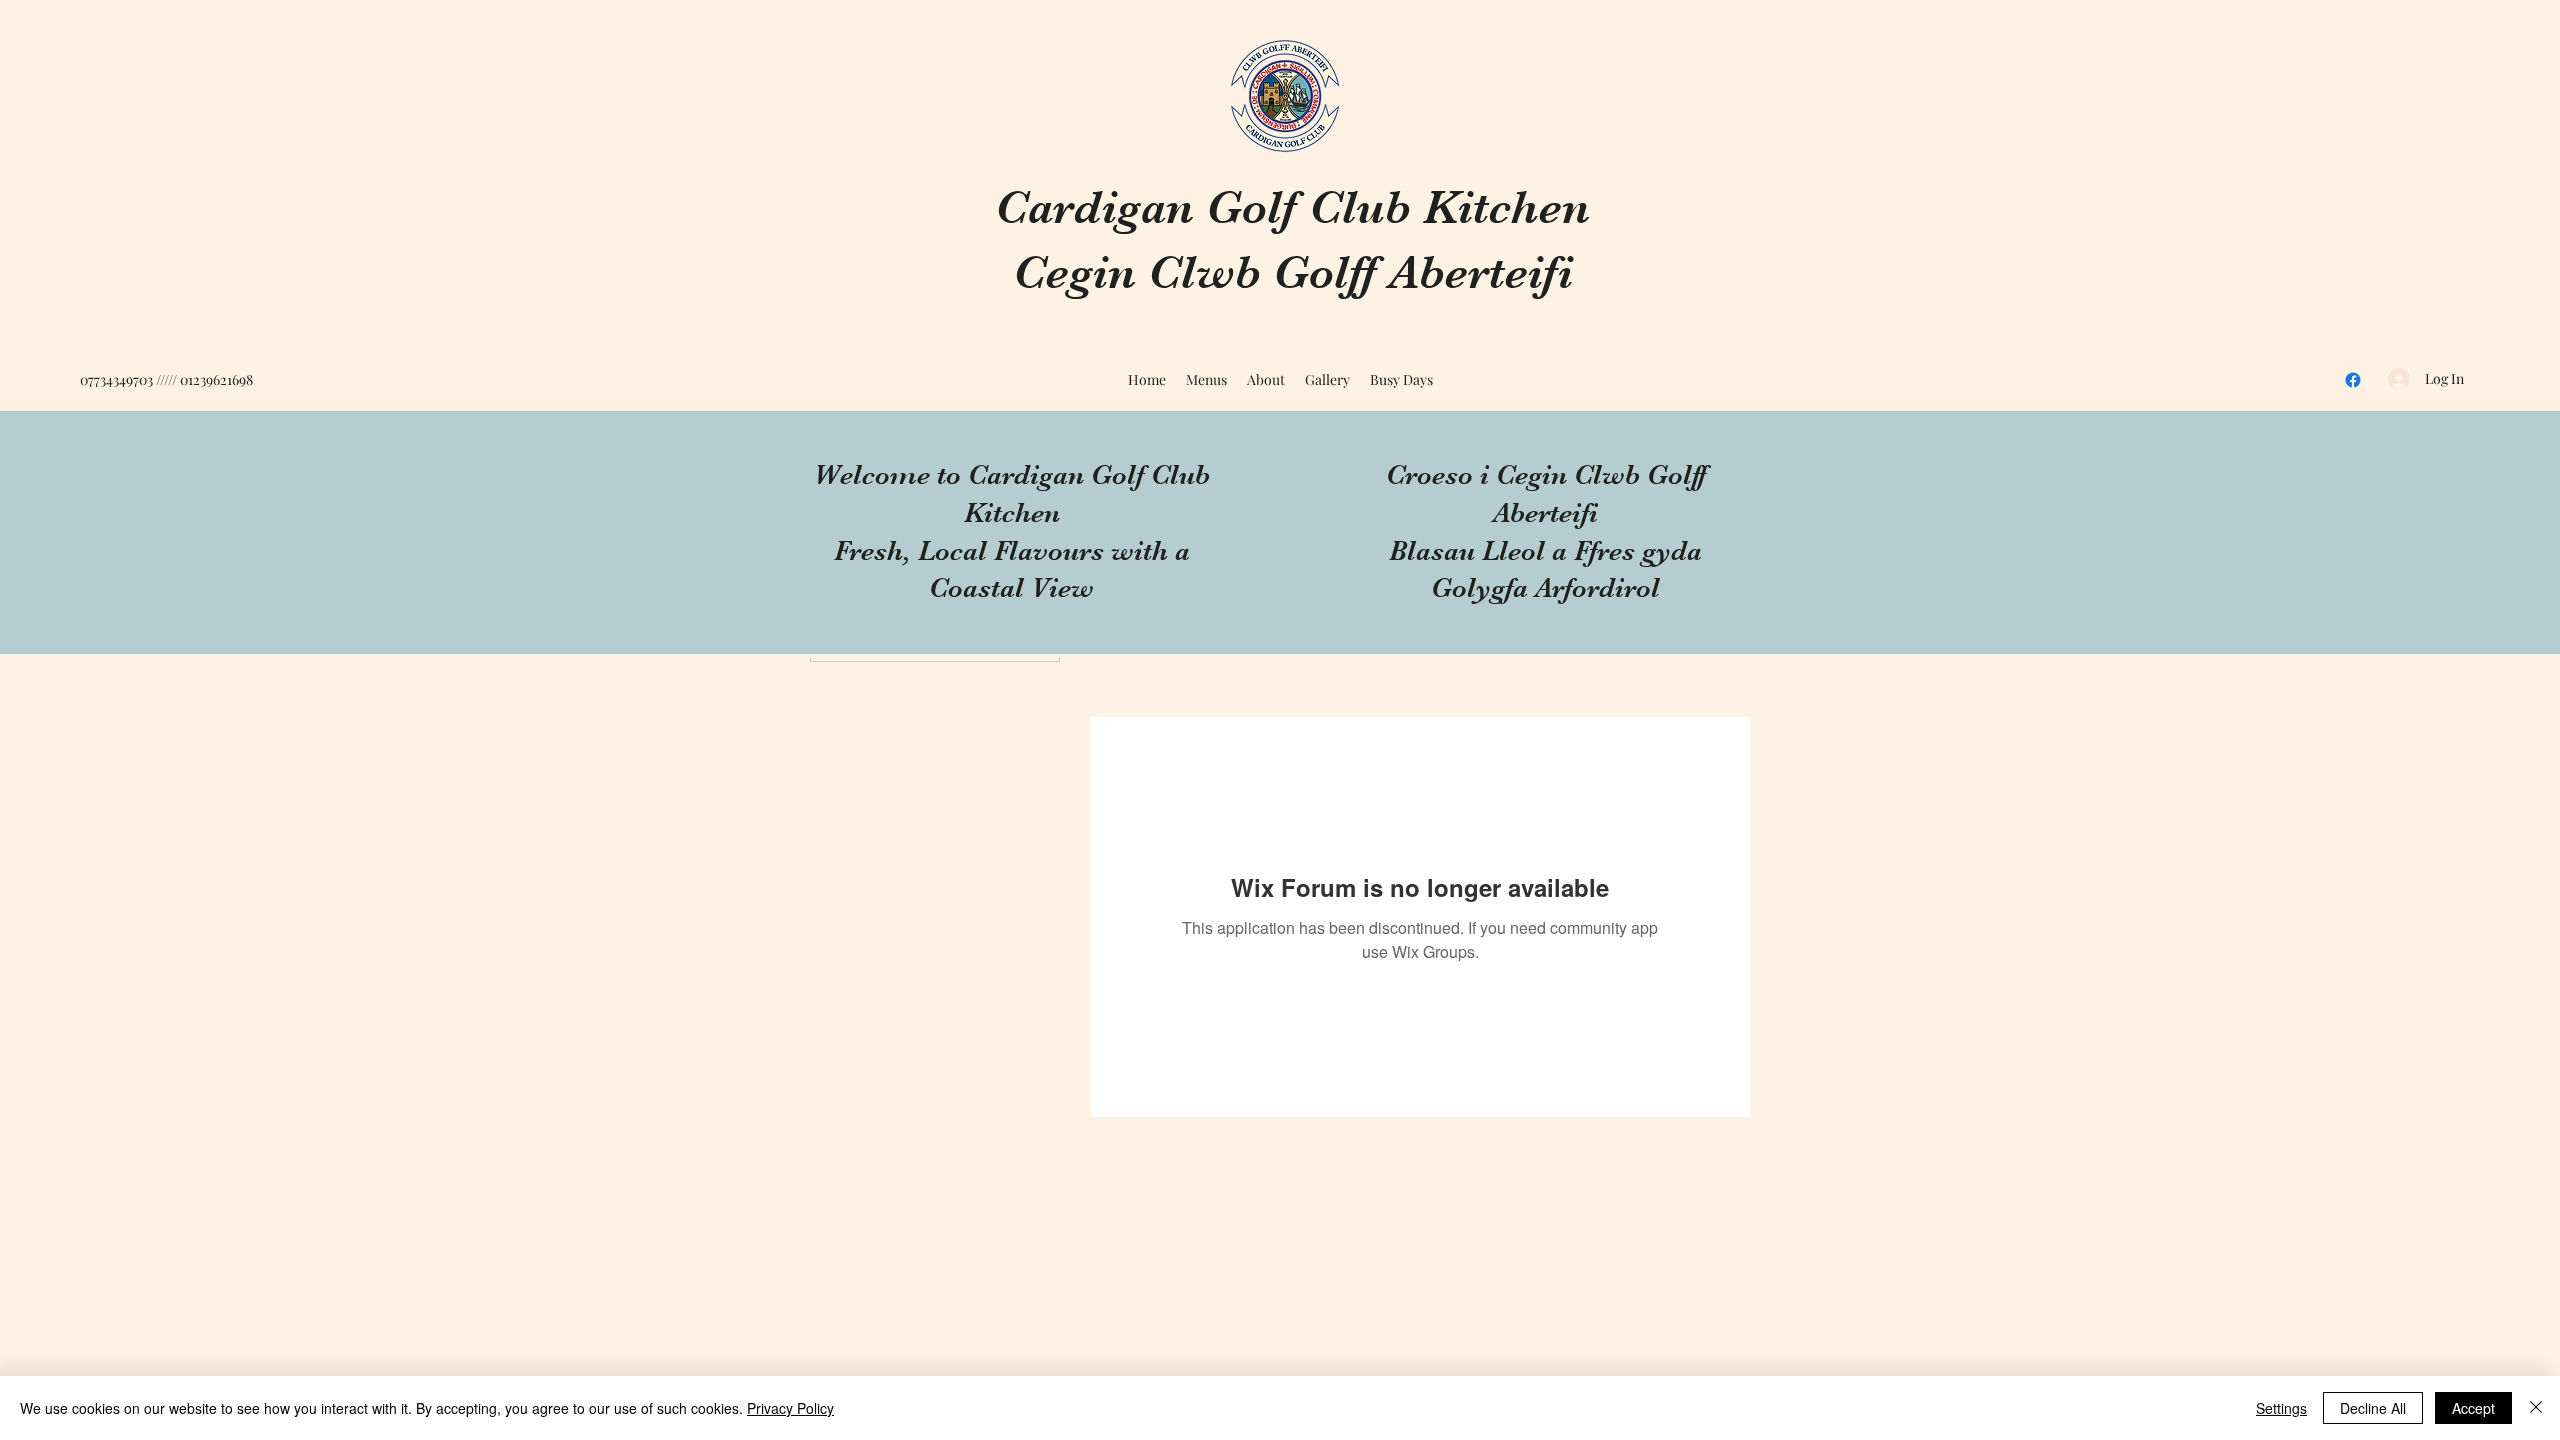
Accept (2473, 1408)
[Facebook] (2353, 380)
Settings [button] (2281, 1408)
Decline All (2373, 1408)
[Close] (2536, 1408)
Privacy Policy (790, 1408)
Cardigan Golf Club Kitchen (1292, 207)
